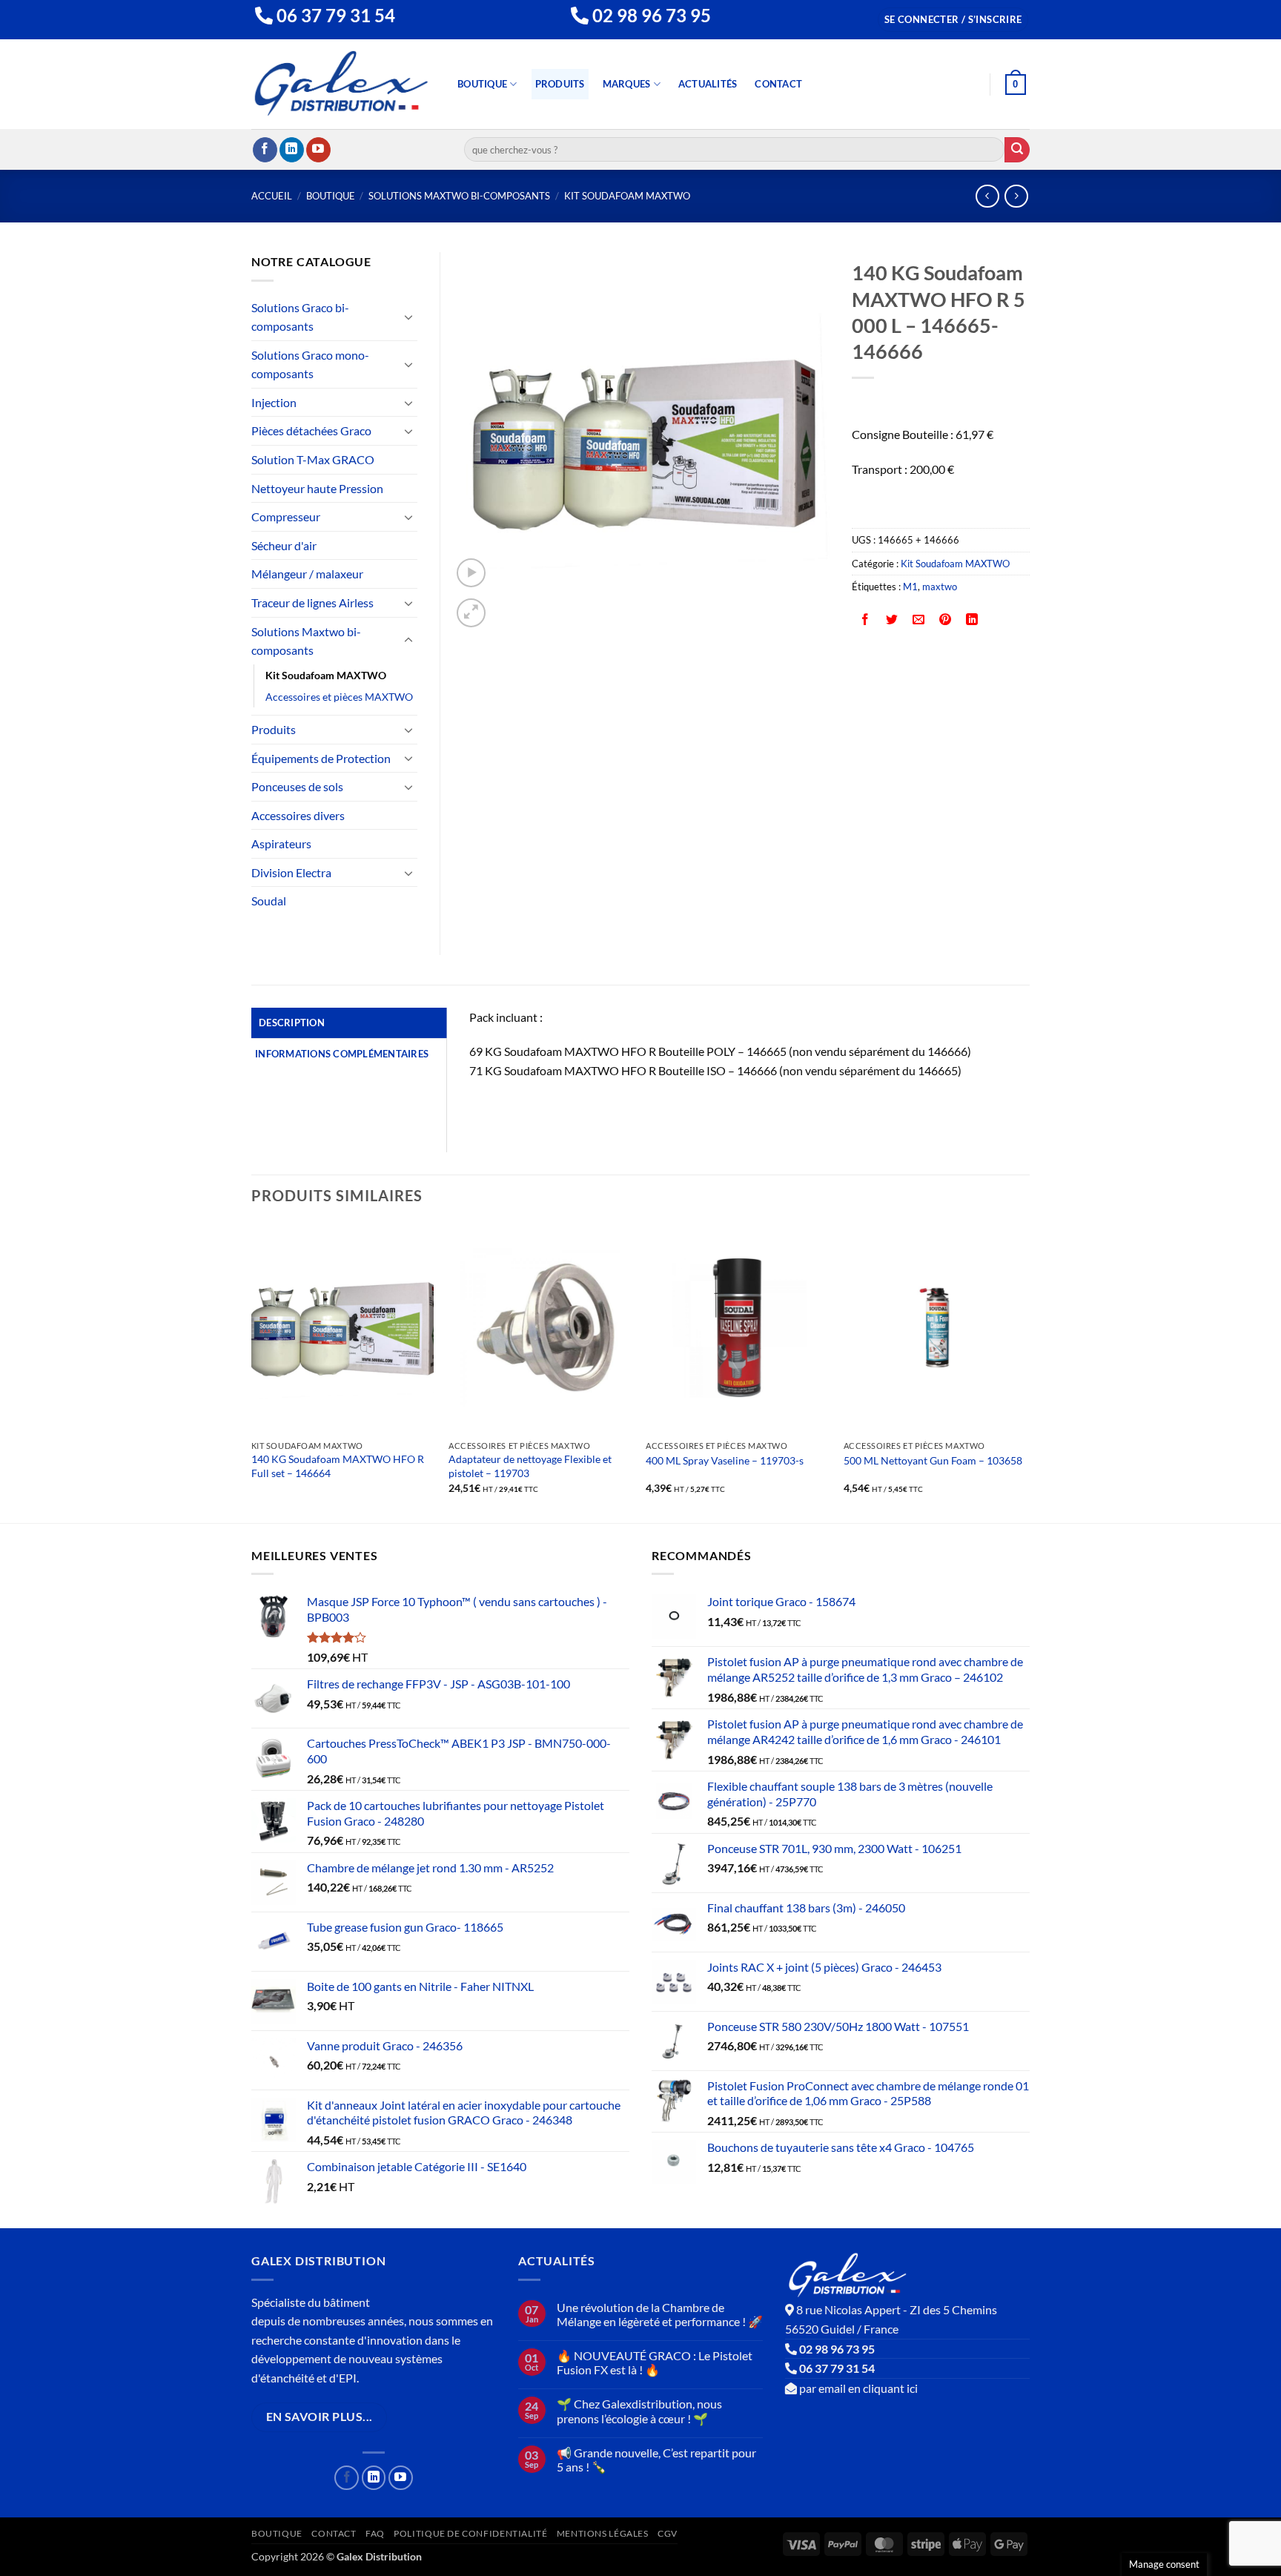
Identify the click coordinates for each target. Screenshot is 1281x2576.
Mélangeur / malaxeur (307, 574)
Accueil (272, 196)
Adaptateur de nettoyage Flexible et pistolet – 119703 (530, 1466)
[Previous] (252, 1371)
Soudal (269, 901)
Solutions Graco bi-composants (300, 317)
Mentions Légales (603, 2533)
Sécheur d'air (284, 545)
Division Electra (291, 872)
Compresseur (286, 516)
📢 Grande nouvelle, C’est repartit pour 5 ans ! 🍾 (656, 2460)
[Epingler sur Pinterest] (946, 620)
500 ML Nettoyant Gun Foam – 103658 (933, 1460)
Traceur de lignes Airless (312, 602)
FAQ (375, 2533)
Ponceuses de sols (297, 786)
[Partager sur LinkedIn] (972, 620)
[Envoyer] (1017, 150)
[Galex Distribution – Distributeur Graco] (341, 84)
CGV (668, 2533)
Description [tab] (292, 1023)
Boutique (482, 84)
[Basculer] (408, 317)
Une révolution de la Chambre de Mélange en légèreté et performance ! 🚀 (660, 2314)
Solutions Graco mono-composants (310, 364)
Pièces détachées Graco (311, 430)
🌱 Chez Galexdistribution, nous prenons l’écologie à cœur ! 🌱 (639, 2411)
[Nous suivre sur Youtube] (318, 150)
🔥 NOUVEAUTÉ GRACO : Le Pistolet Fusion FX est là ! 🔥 (655, 2362)
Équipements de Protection (321, 758)
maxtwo (940, 587)
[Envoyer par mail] (919, 620)
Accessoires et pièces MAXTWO (339, 697)
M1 (910, 587)
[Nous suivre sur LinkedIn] (292, 150)
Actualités (708, 84)
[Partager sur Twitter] (892, 620)
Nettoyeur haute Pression (317, 488)
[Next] (1025, 1371)
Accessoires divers (298, 815)
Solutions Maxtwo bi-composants (459, 196)
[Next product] (987, 196)
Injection (274, 402)
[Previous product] (1016, 196)
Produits (560, 84)
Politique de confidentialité (470, 2533)
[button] (953, 20)
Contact (778, 84)
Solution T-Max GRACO (313, 459)
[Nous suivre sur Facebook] (265, 150)
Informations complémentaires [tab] (342, 1054)
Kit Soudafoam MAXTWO (627, 196)
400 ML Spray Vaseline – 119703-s (725, 1460)
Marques (627, 84)
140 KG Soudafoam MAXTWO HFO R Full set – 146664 (338, 1466)
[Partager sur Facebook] (865, 620)
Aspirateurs (281, 843)
